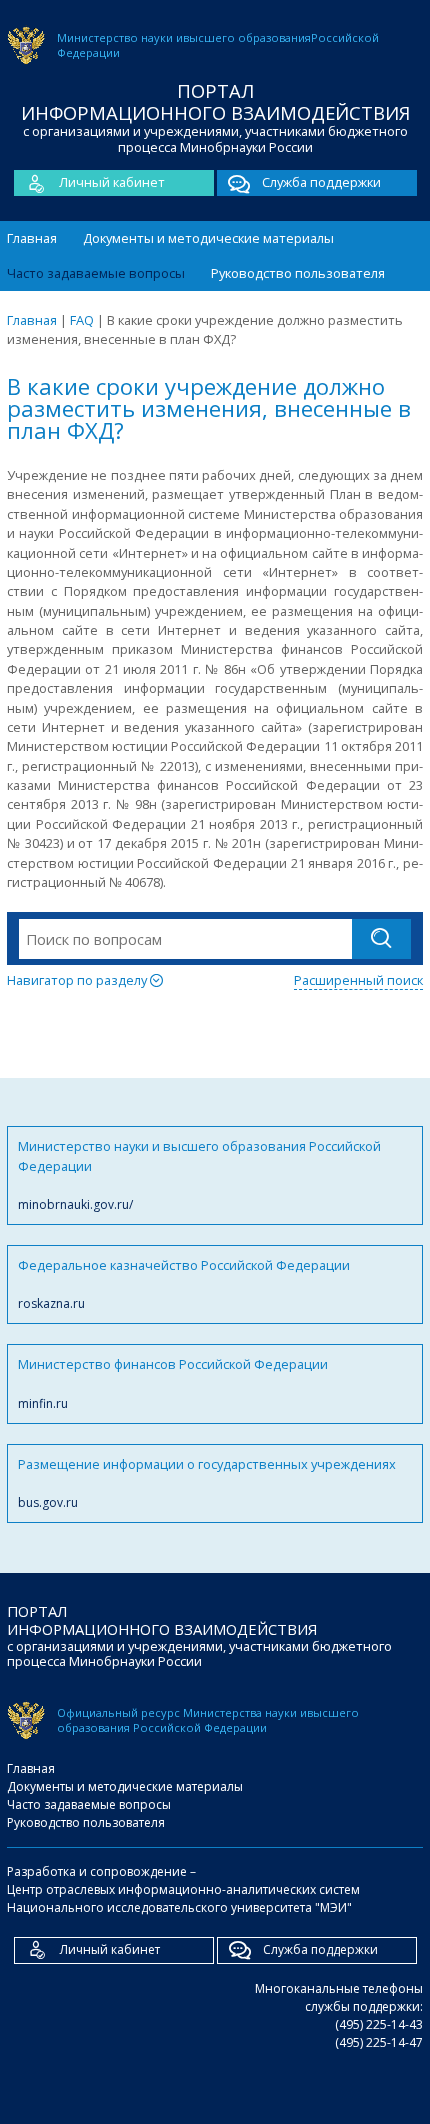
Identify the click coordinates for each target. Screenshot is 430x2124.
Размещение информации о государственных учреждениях (207, 1483)
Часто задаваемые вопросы (96, 273)
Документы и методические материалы (208, 238)
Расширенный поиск (358, 980)
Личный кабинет (112, 182)
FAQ (82, 320)
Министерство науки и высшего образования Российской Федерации (199, 1175)
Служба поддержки (321, 182)
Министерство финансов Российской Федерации (173, 1383)
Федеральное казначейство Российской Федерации (184, 1284)
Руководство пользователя (298, 273)
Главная (32, 238)
